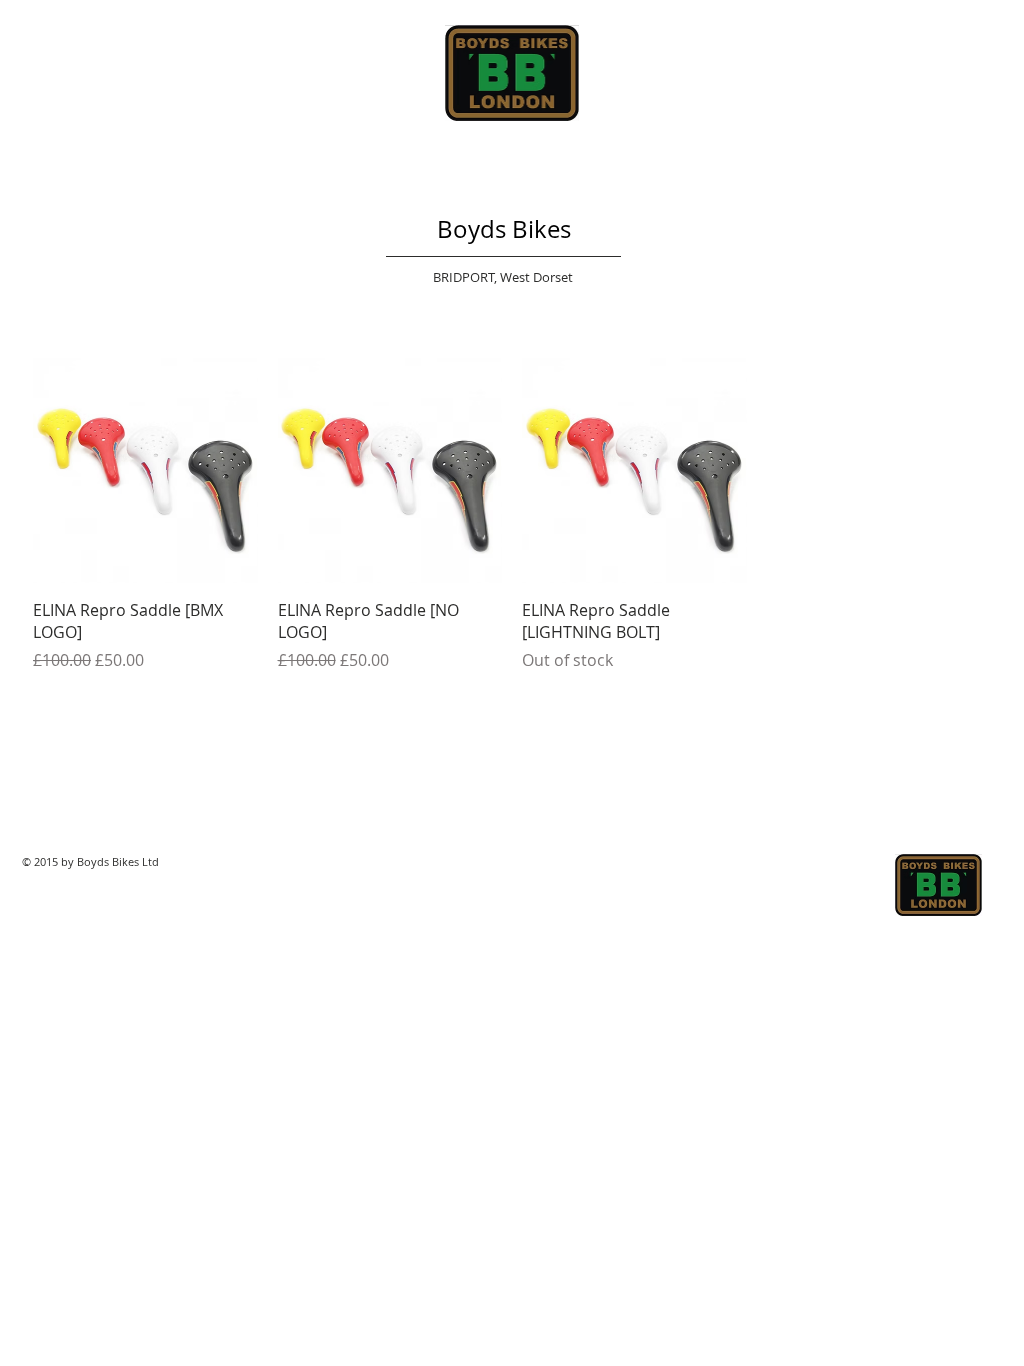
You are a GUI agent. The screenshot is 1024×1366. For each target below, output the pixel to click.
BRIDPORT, (466, 277)
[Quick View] (145, 470)
